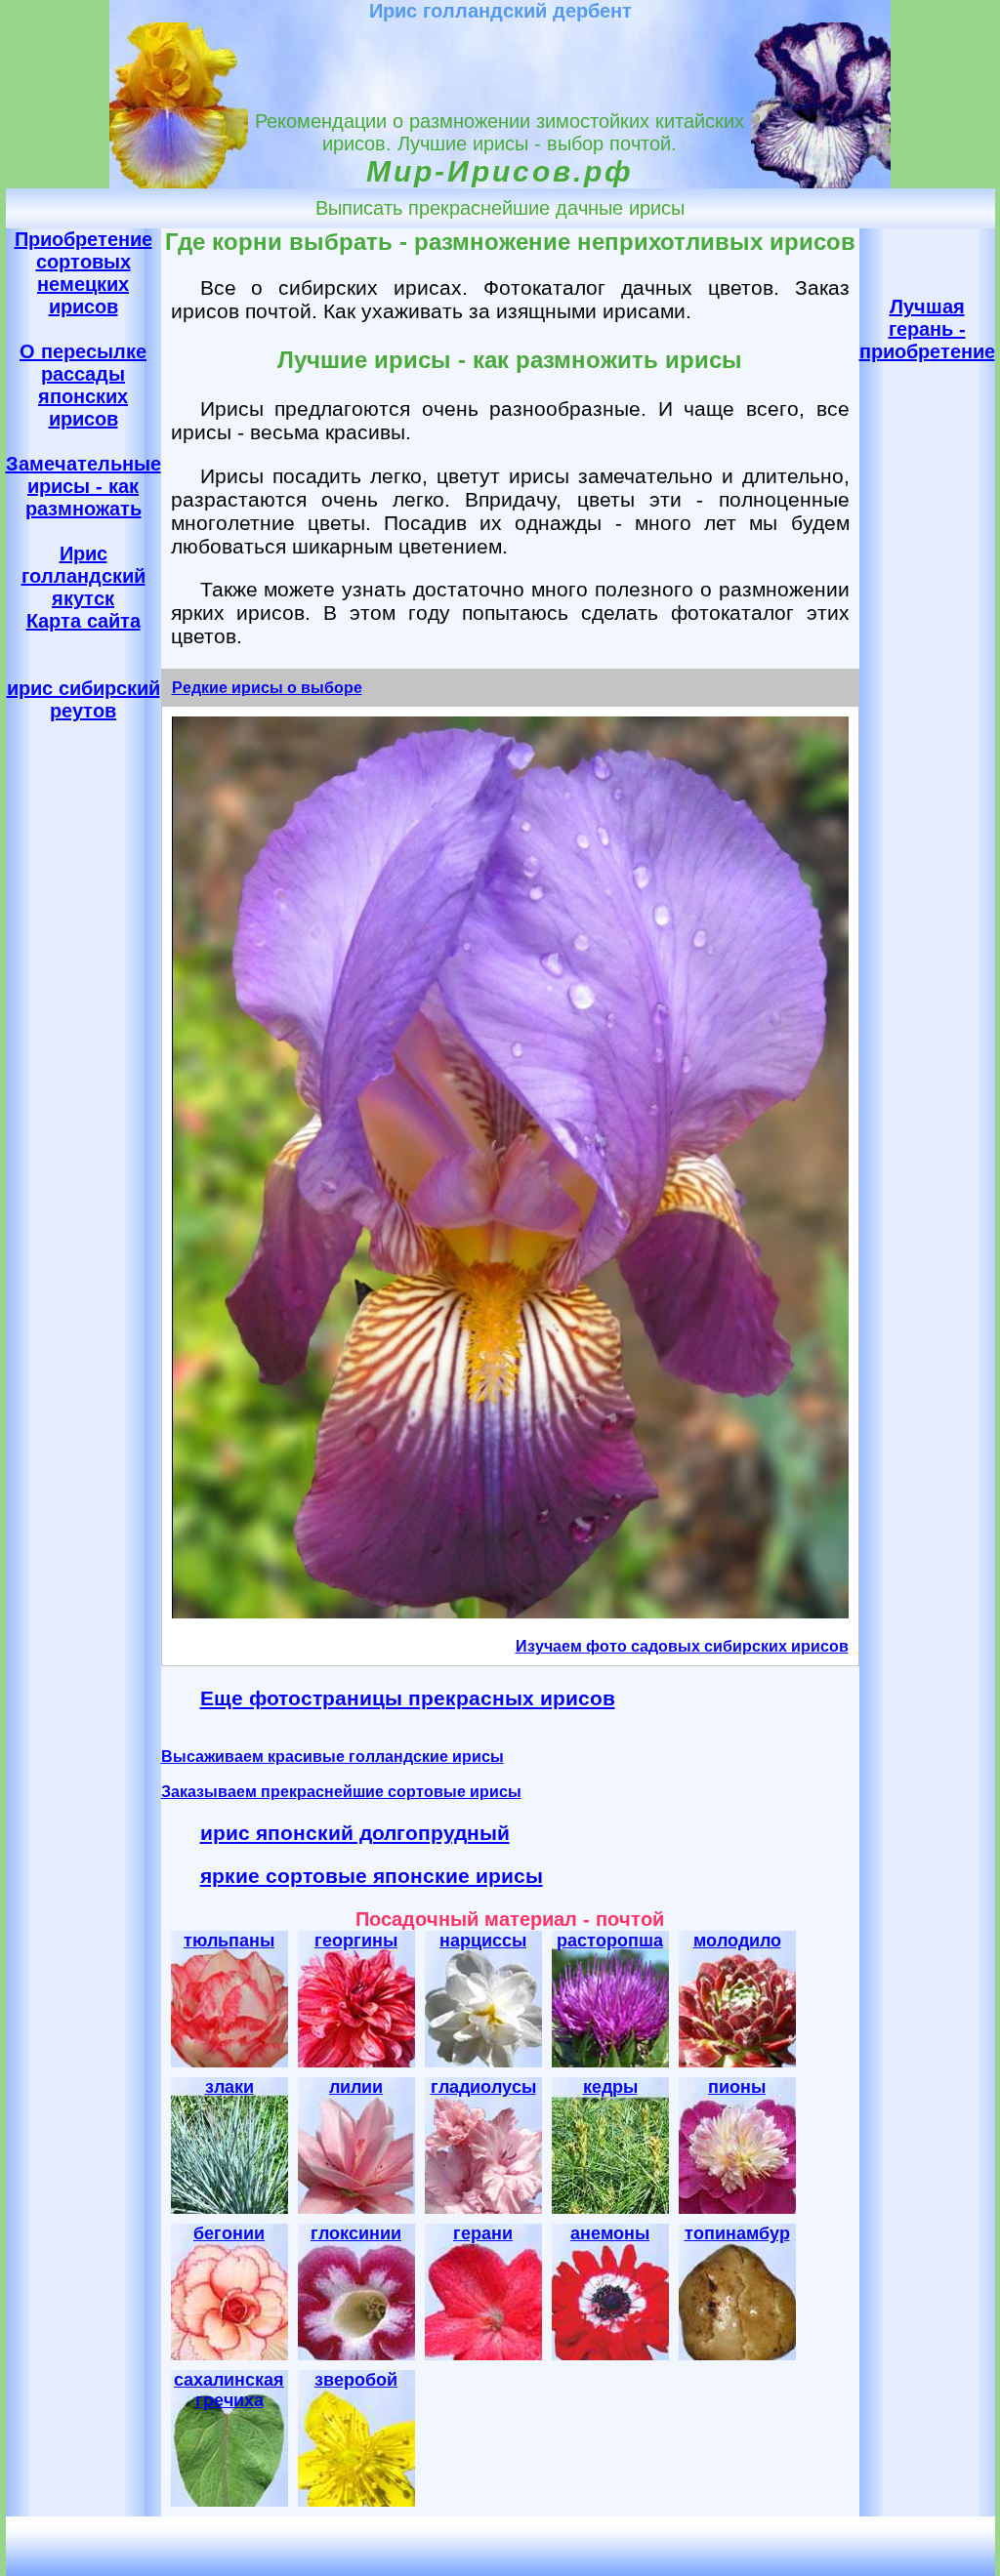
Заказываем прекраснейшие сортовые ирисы (341, 1792)
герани (483, 2233)
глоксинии (356, 2233)
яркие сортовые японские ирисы (372, 1876)
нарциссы (483, 1941)
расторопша (610, 1941)
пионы (737, 2087)
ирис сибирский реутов (83, 699)
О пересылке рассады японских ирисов (83, 385)
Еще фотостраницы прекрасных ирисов (408, 1698)
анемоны (610, 2233)
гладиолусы (483, 2087)
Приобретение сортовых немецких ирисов (83, 273)
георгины (356, 1941)
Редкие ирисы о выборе (267, 688)
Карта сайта (83, 621)
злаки (229, 2087)
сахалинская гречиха (229, 2390)
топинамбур (737, 2233)
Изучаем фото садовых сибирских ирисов (682, 1646)
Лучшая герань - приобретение (927, 329)
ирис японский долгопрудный (355, 1833)
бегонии (229, 2233)
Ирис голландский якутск (83, 576)
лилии (356, 2087)
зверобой (356, 2380)
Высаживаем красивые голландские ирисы (333, 1757)
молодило (737, 1941)
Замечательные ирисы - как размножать (83, 486)
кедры (610, 2087)
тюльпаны (229, 1941)
